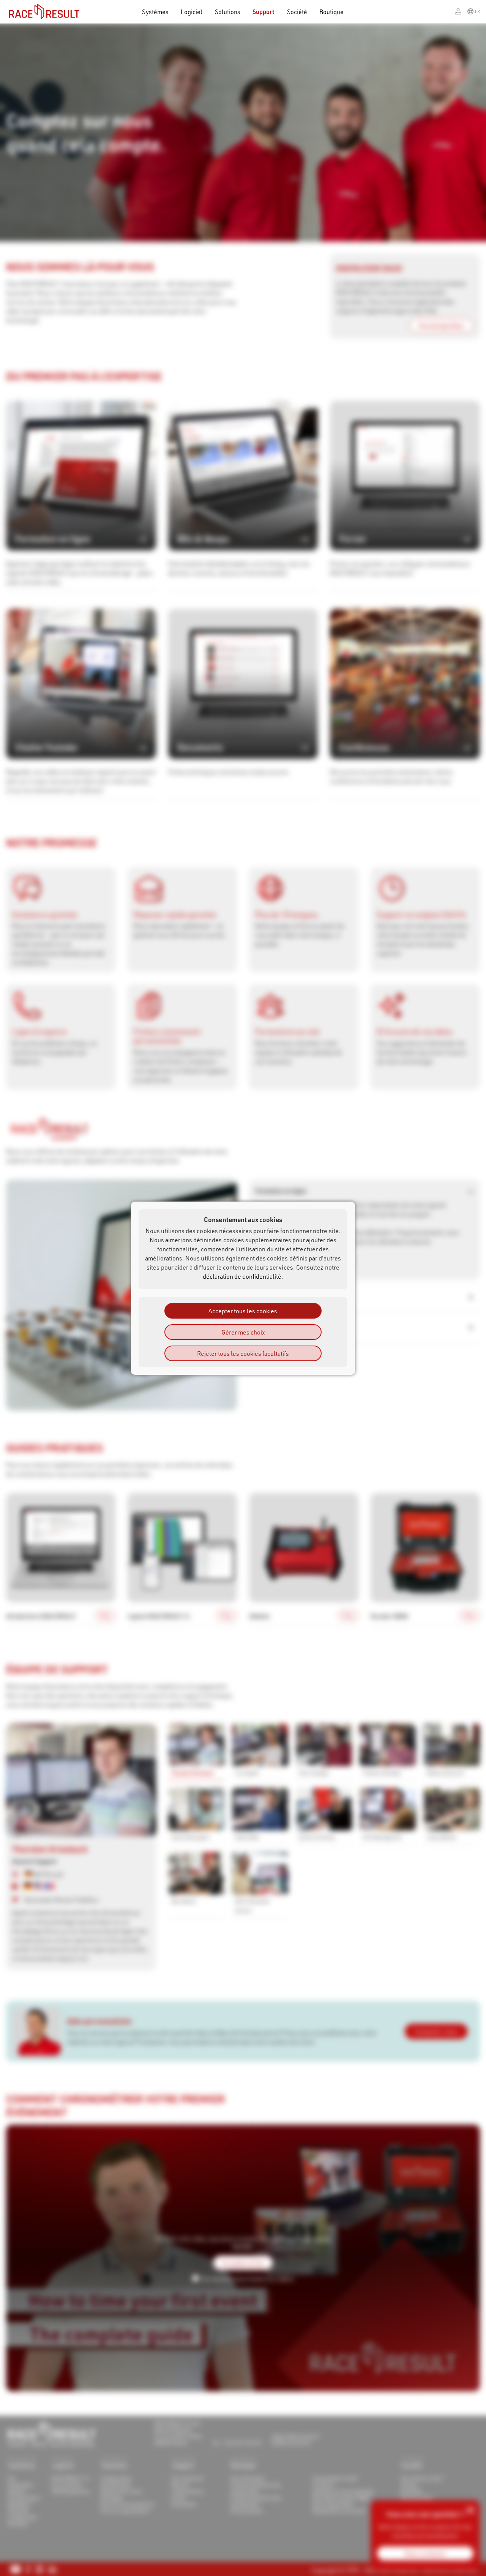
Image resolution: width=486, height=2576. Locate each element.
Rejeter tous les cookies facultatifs (243, 1353)
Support (264, 12)
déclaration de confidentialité (242, 1276)
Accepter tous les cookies (243, 1310)
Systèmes (155, 12)
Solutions (228, 12)
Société (297, 12)
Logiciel (192, 12)
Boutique (332, 12)
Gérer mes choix (243, 1332)
